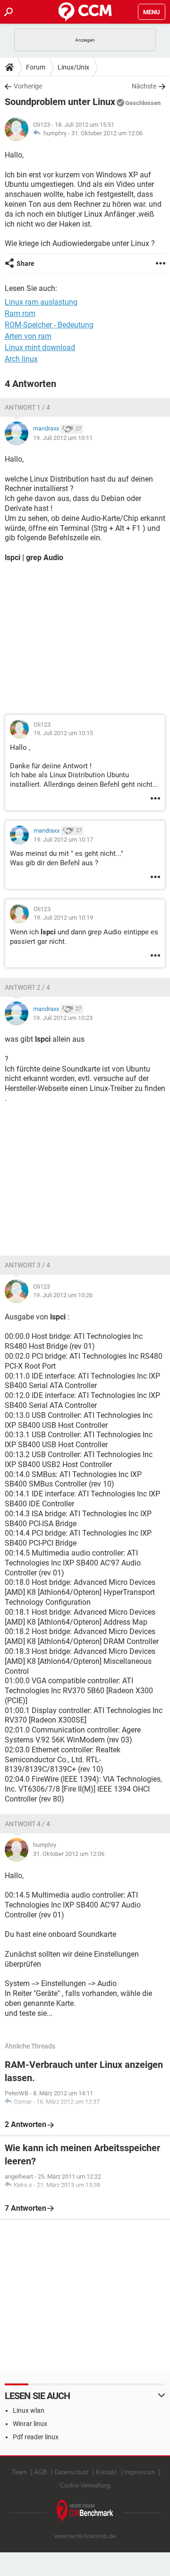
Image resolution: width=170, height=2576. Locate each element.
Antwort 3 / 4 (27, 1265)
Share (25, 264)
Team (19, 2472)
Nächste (144, 86)
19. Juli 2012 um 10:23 (63, 1018)
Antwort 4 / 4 (27, 1824)
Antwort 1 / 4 (27, 407)
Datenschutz (72, 2472)
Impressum (140, 2472)
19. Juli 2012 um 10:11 (63, 438)
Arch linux (21, 359)
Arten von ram (28, 336)
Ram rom (20, 313)
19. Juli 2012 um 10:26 (63, 1295)
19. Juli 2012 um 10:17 (63, 840)
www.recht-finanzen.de (85, 2536)
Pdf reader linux (36, 2437)
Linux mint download (40, 347)
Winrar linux (30, 2424)
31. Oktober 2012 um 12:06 (107, 133)
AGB (41, 2472)
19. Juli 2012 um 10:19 (63, 918)
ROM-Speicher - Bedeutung (49, 325)
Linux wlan (29, 2410)
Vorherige (28, 86)
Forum (36, 67)
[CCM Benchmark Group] (85, 2511)
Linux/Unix (73, 67)
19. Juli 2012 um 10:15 (63, 733)
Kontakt (106, 2472)
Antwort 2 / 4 (27, 987)
